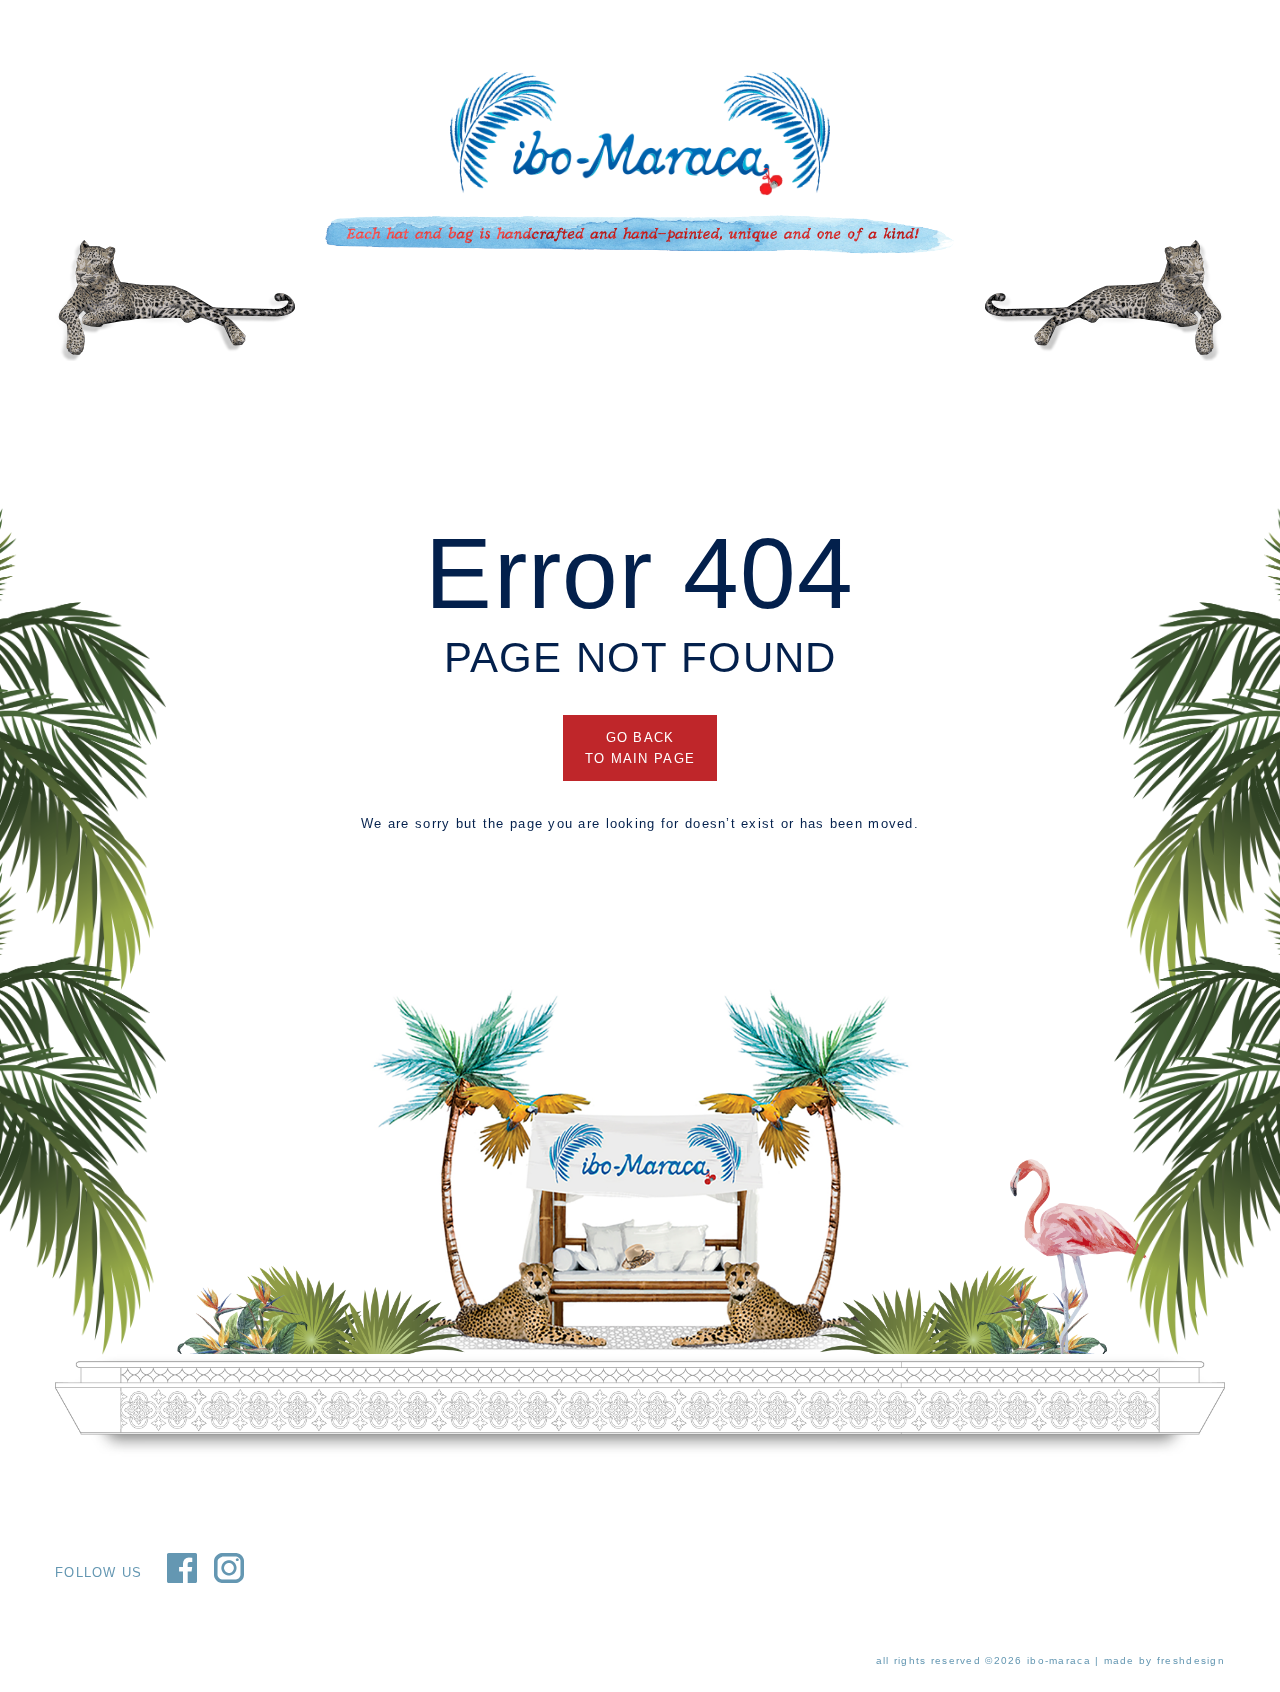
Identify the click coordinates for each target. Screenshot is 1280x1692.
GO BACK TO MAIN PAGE (640, 748)
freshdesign (1191, 1660)
